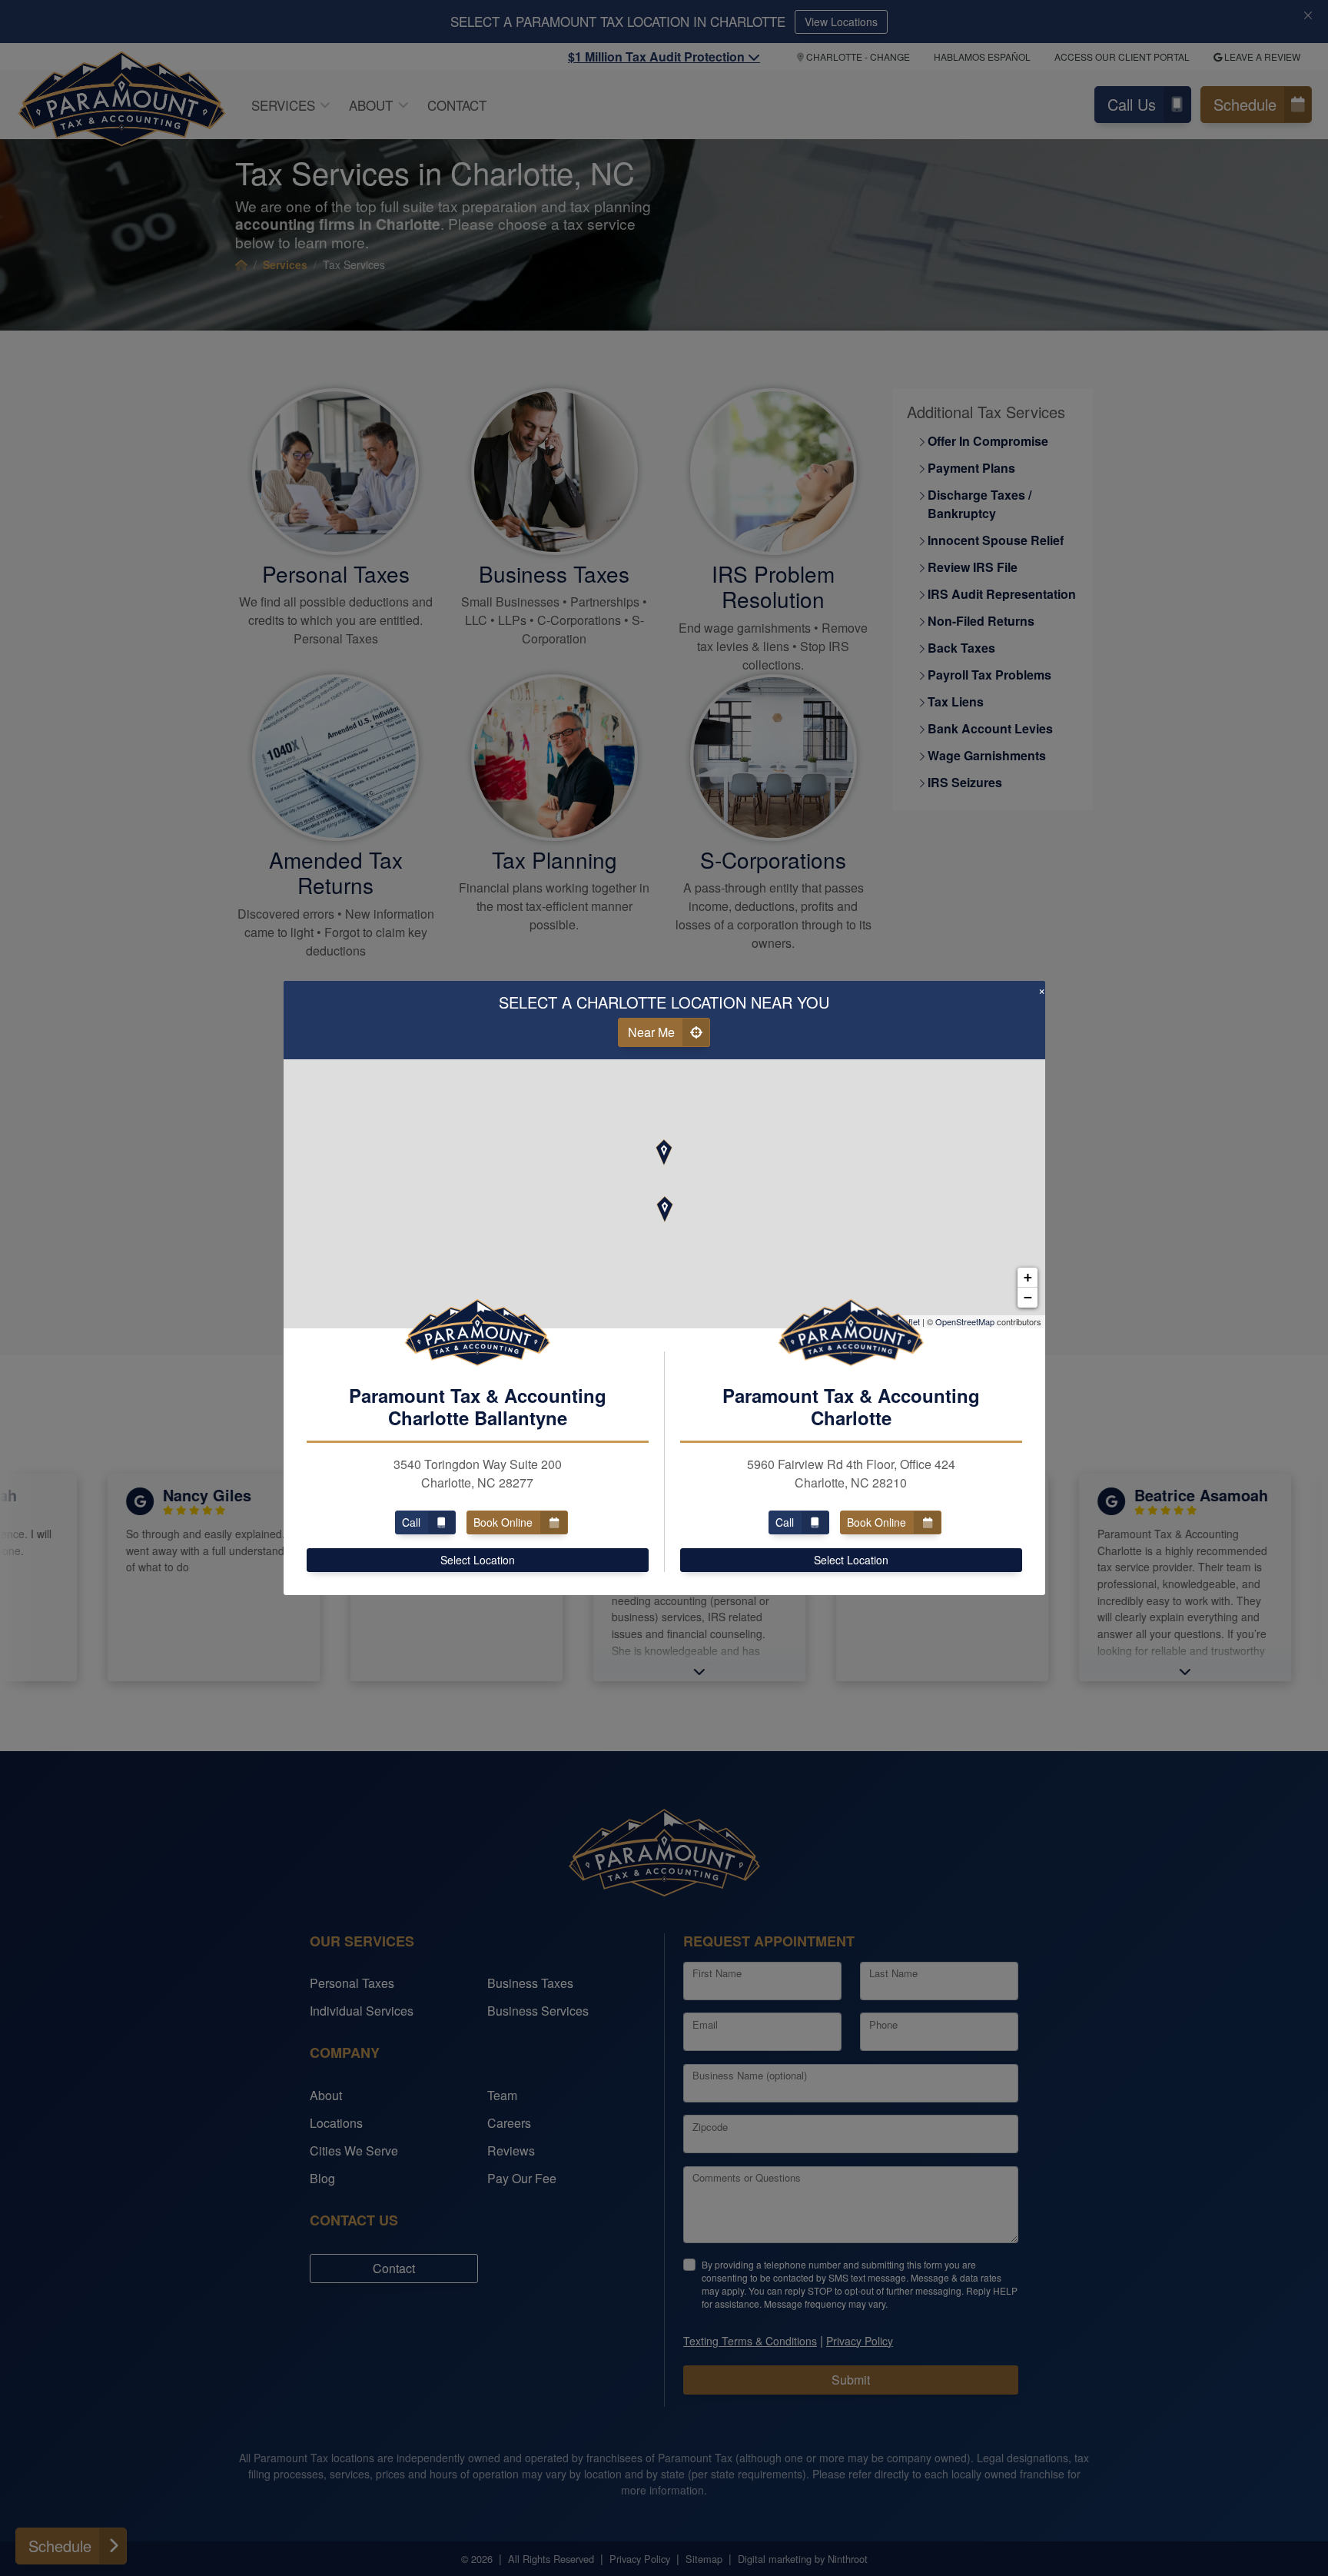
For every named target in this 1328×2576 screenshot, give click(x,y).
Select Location (478, 1560)
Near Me (651, 1032)
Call (411, 1522)
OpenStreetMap (965, 1321)
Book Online (503, 1522)
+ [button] (1028, 1277)
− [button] (1028, 1297)
